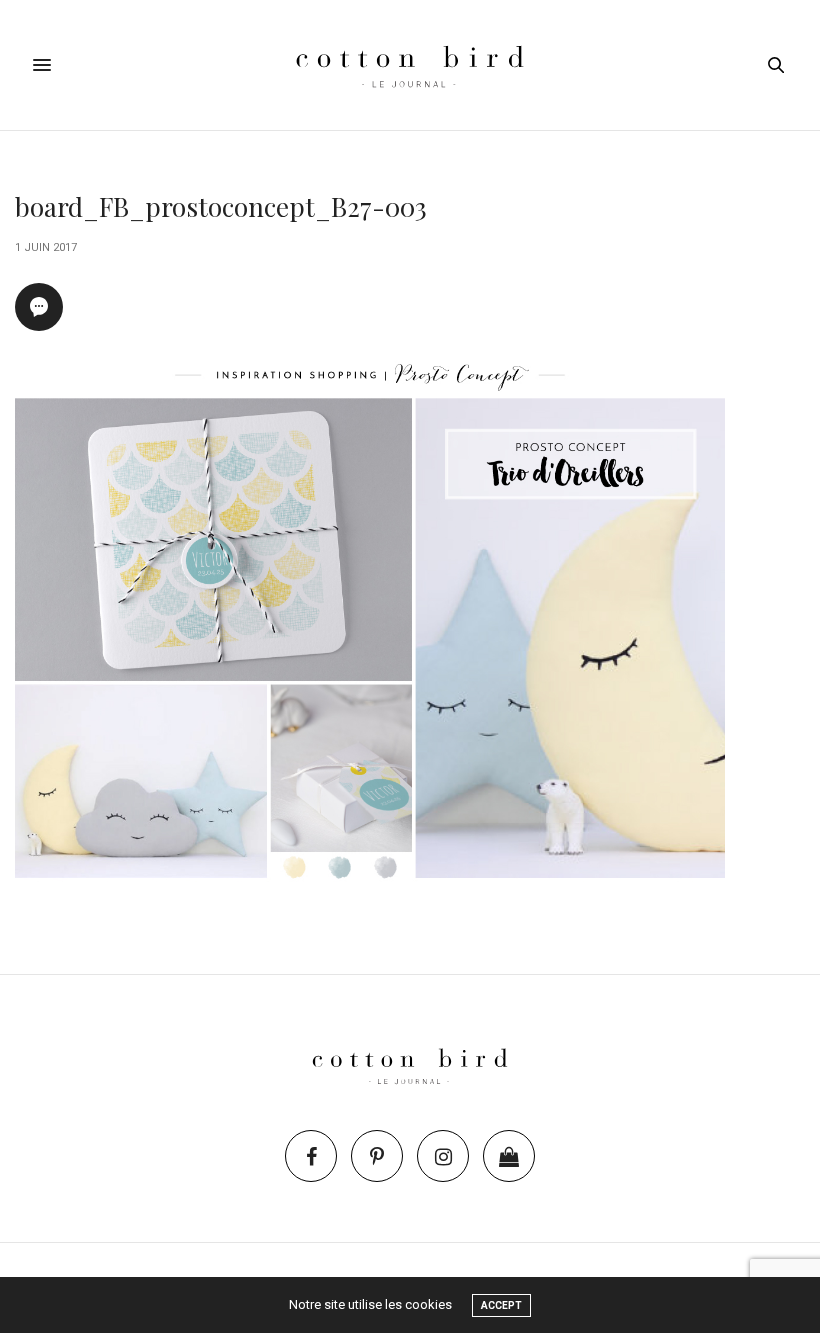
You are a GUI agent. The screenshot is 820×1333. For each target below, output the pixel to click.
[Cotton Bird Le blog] (409, 65)
